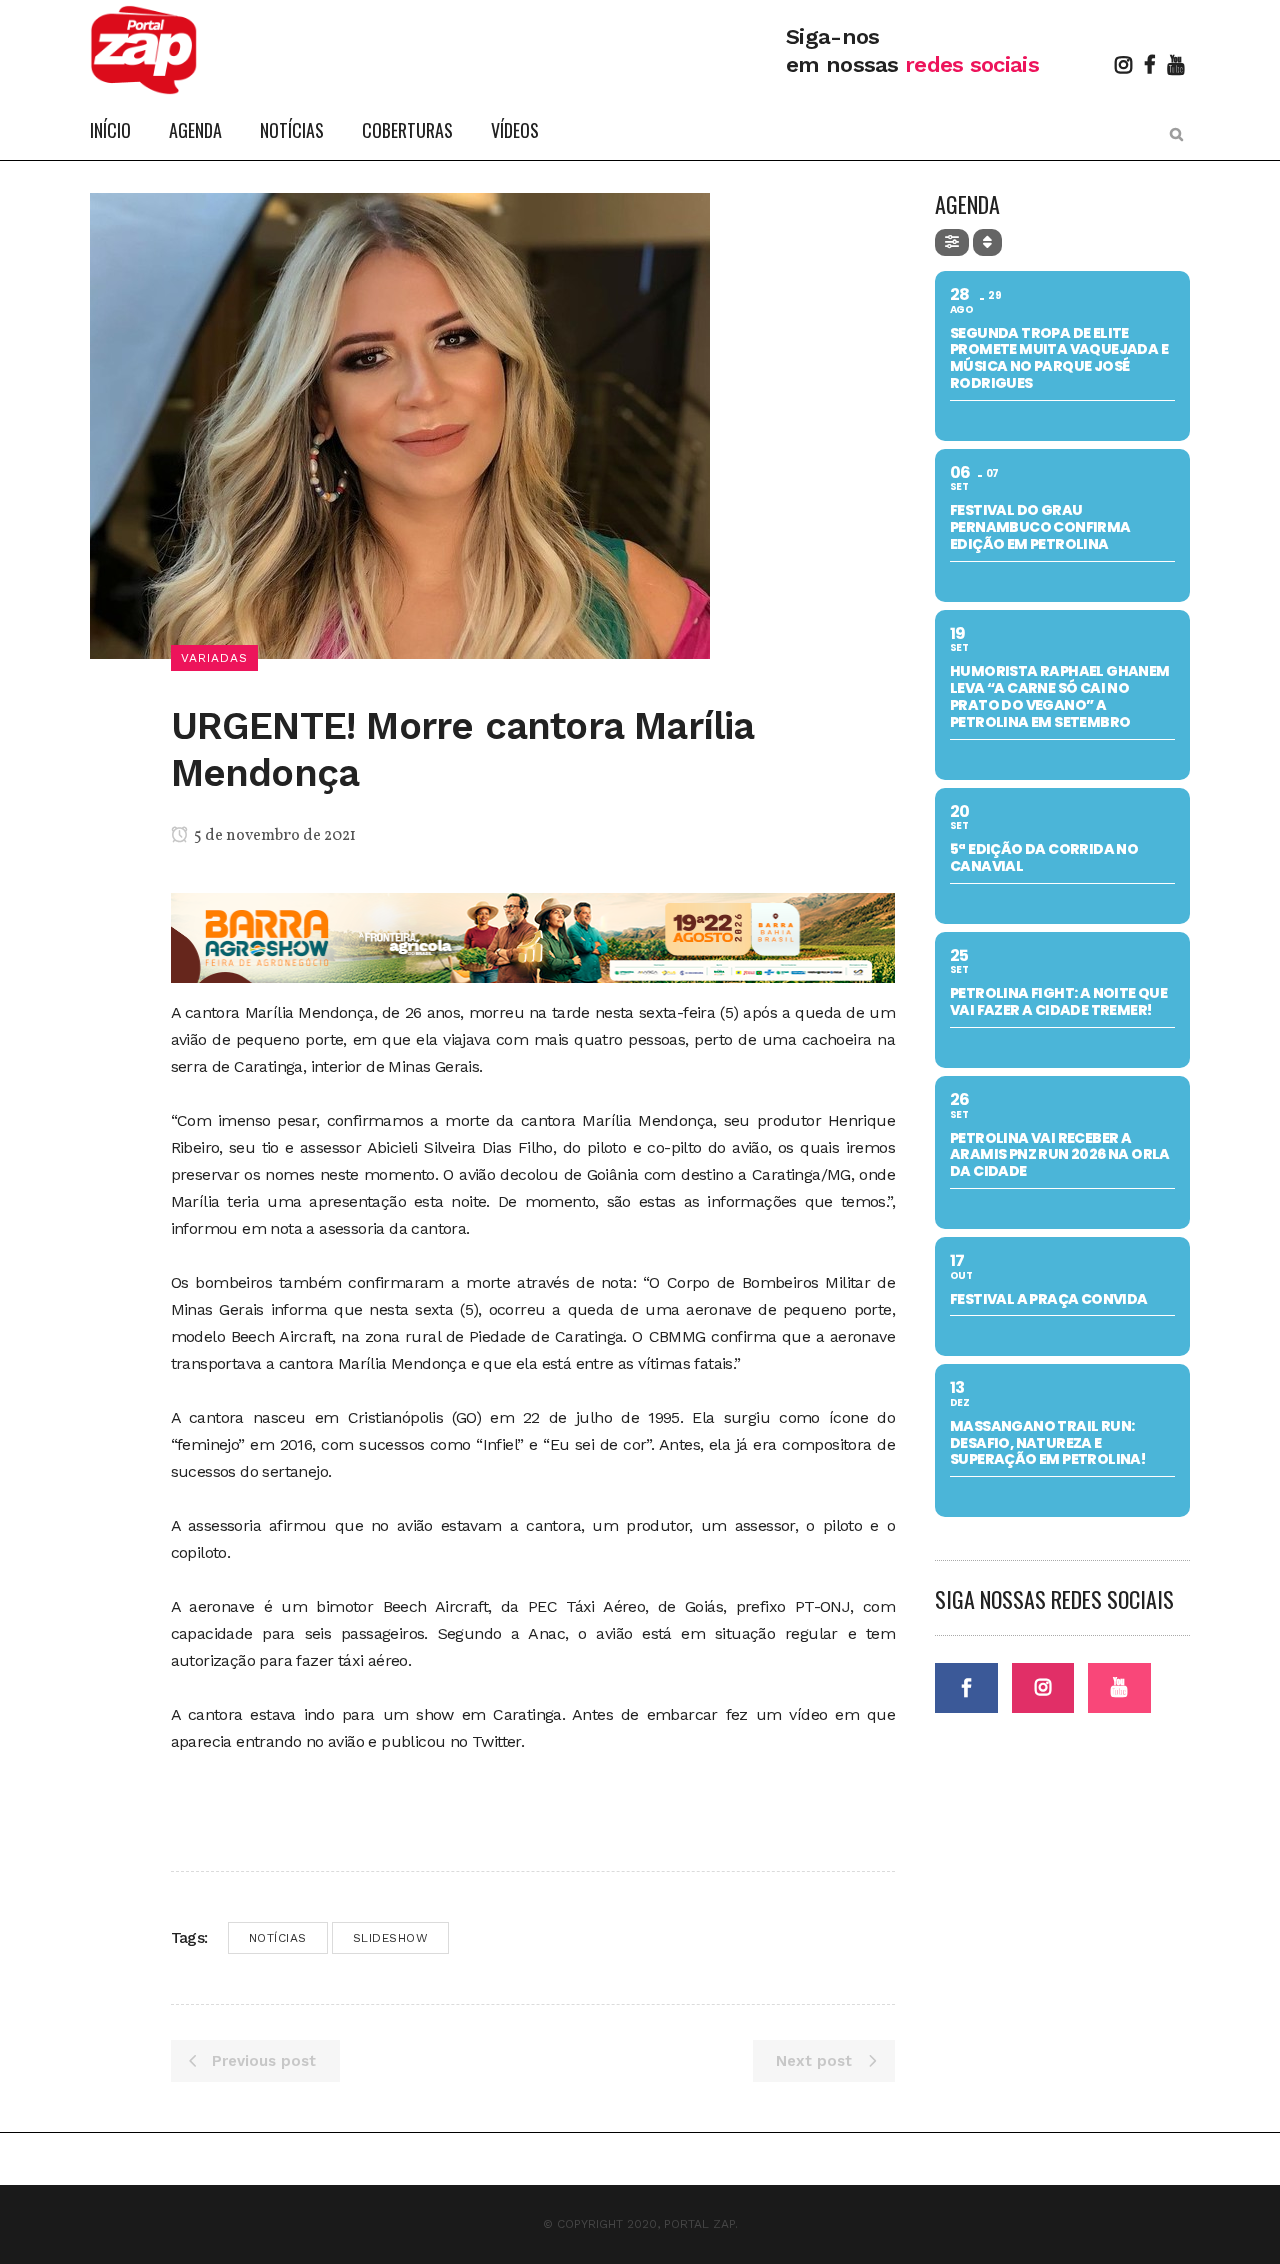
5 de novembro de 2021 (273, 836)
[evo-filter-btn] (952, 242)
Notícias (278, 1938)
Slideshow (391, 1938)
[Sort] (987, 242)
